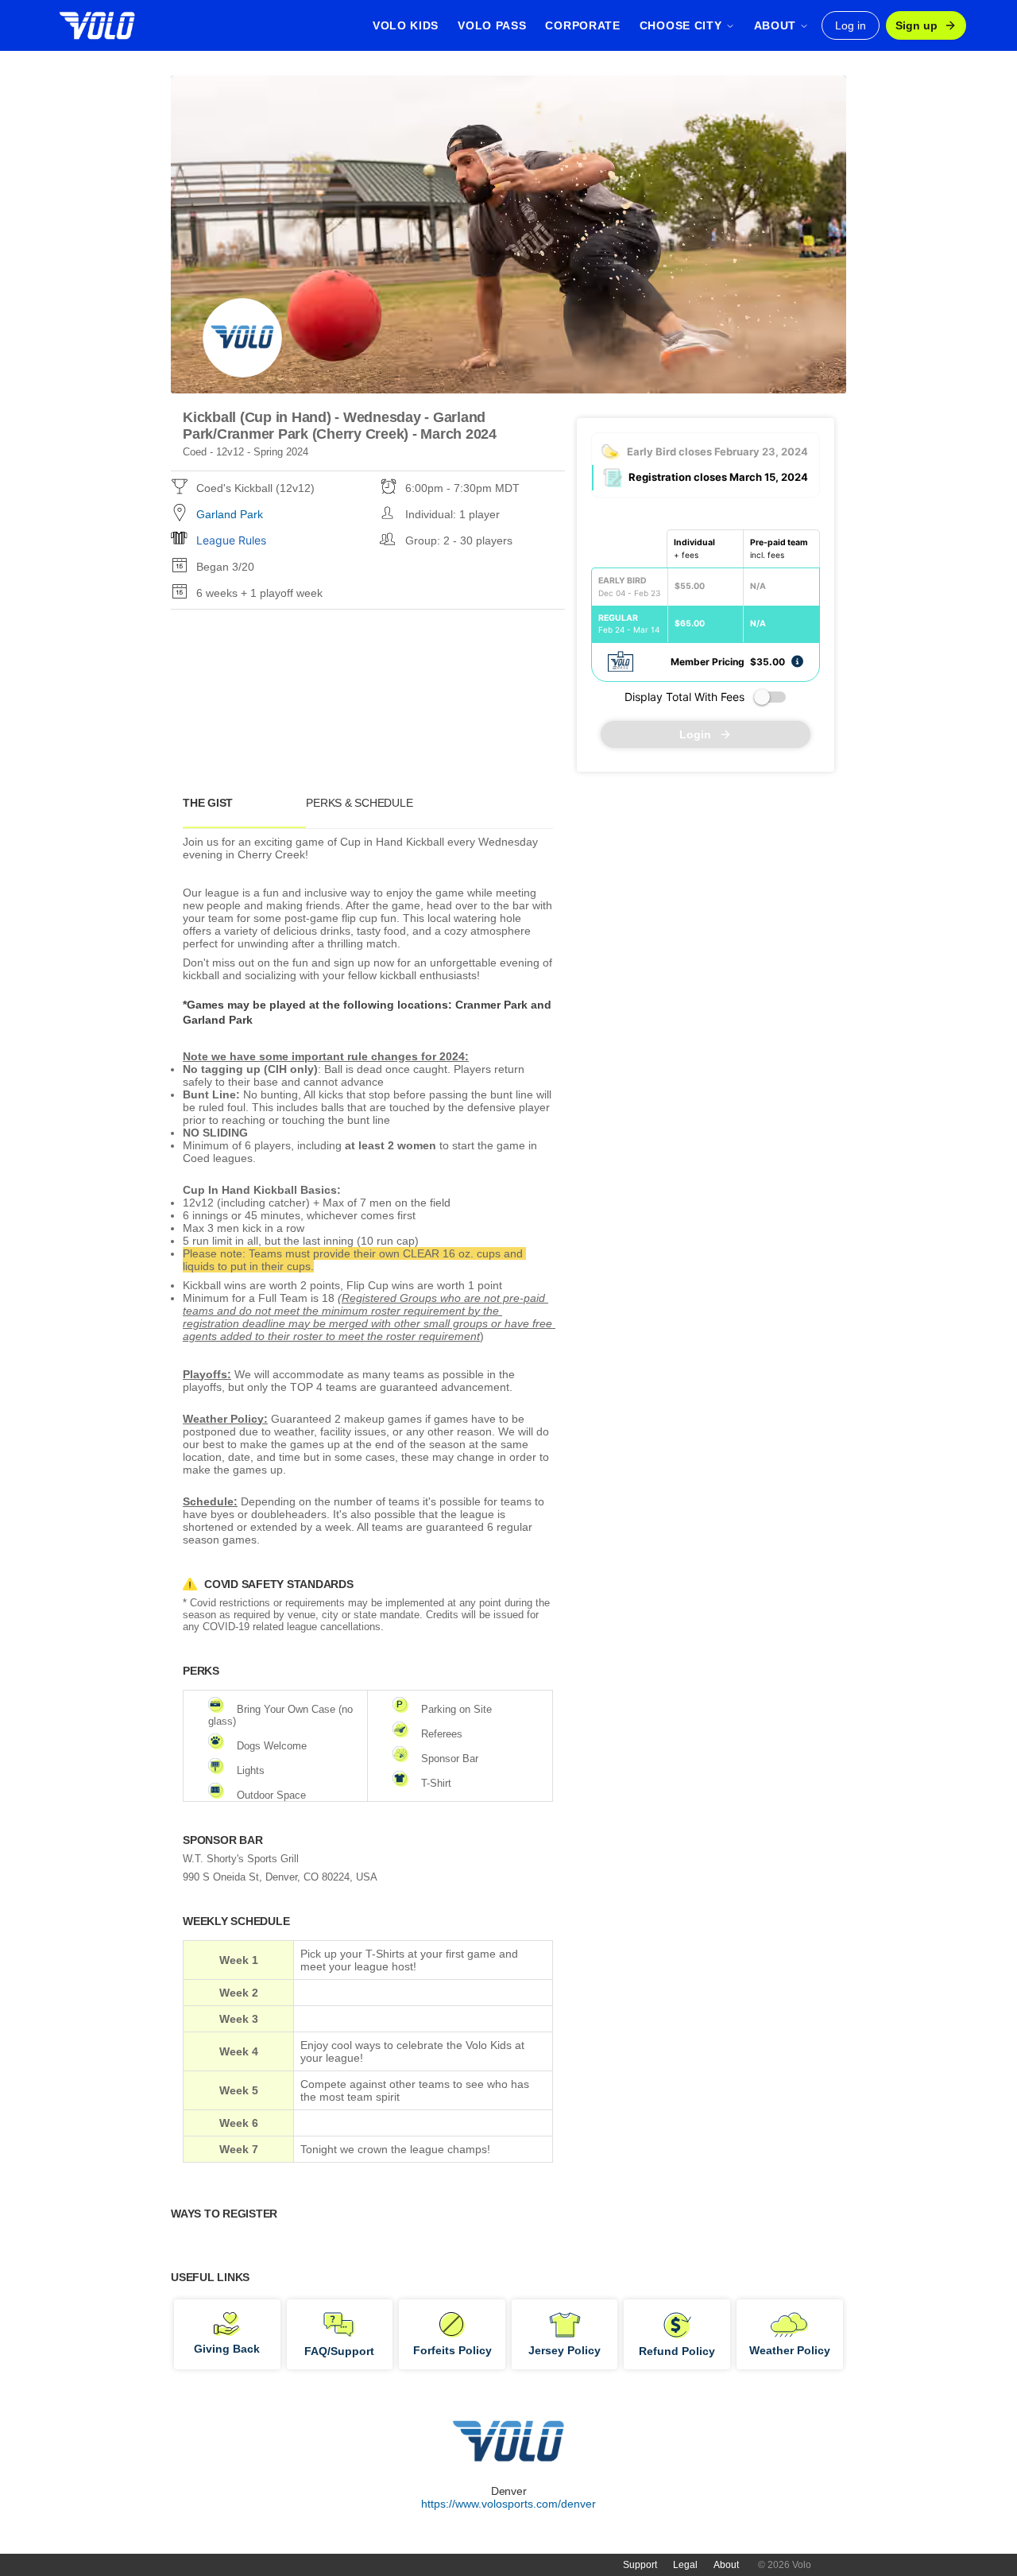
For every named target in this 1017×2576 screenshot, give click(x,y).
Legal (685, 2565)
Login (695, 734)
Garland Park (230, 514)
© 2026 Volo (785, 2565)
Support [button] (640, 2565)
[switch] (770, 697)
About (726, 2565)
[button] (797, 661)
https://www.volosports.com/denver (508, 2504)
